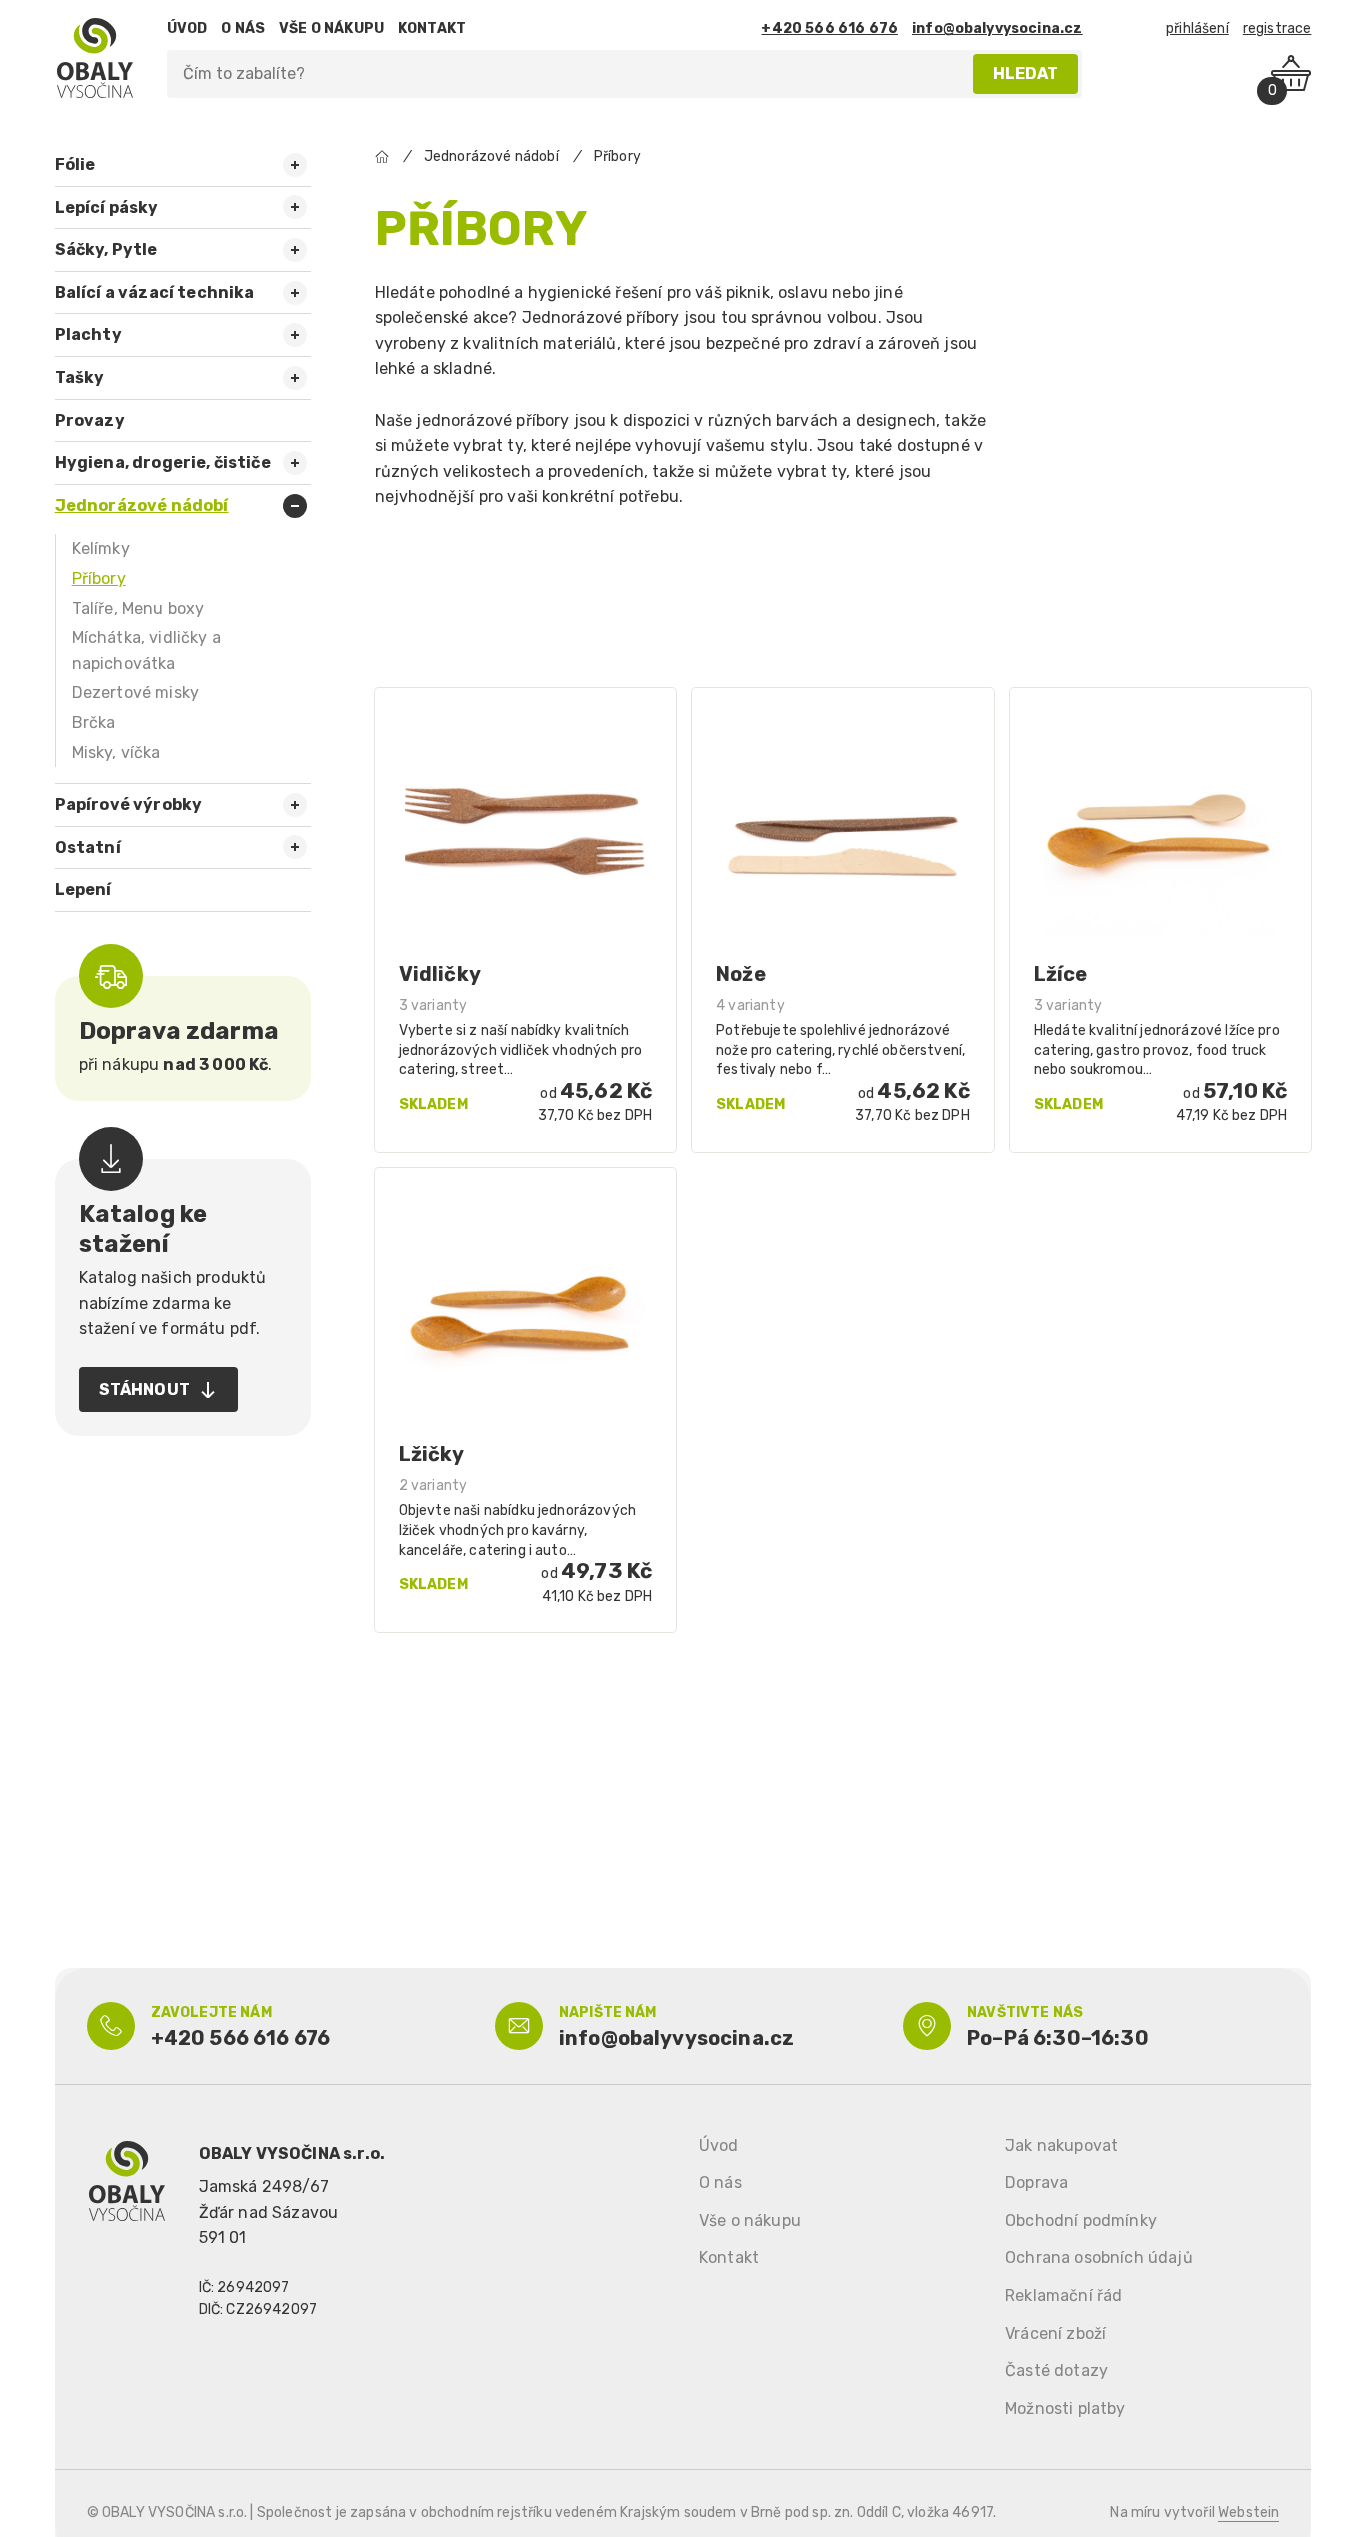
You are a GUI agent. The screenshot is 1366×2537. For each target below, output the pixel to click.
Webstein (1248, 2512)
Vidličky (440, 974)
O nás (720, 2182)
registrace (1277, 28)
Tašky (80, 377)
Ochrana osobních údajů (1099, 2257)
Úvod (719, 2145)
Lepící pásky (107, 207)
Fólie (75, 164)
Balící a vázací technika (155, 292)
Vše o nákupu (750, 2220)
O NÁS (243, 28)
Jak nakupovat (1061, 2145)
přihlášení (1197, 28)
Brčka (94, 722)
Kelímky (101, 548)
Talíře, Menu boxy (138, 608)
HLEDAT (1025, 73)
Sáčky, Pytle (106, 249)
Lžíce (1061, 974)
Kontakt (729, 2257)
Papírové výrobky (129, 804)
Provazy (90, 420)
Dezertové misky (135, 692)
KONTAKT (432, 28)
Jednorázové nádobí (142, 505)
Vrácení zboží (1055, 2333)
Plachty (88, 334)
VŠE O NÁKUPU (331, 28)
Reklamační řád (1063, 2295)
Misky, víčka (116, 752)
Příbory (99, 578)
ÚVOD (187, 28)
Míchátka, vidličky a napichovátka (146, 650)
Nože (741, 974)
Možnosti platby (1065, 2408)
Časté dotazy (1056, 2370)
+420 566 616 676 (829, 28)
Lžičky (432, 1454)
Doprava (1036, 2182)
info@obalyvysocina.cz (997, 28)
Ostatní (88, 847)
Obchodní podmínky (1081, 2220)
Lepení (83, 889)
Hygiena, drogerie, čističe (163, 462)
